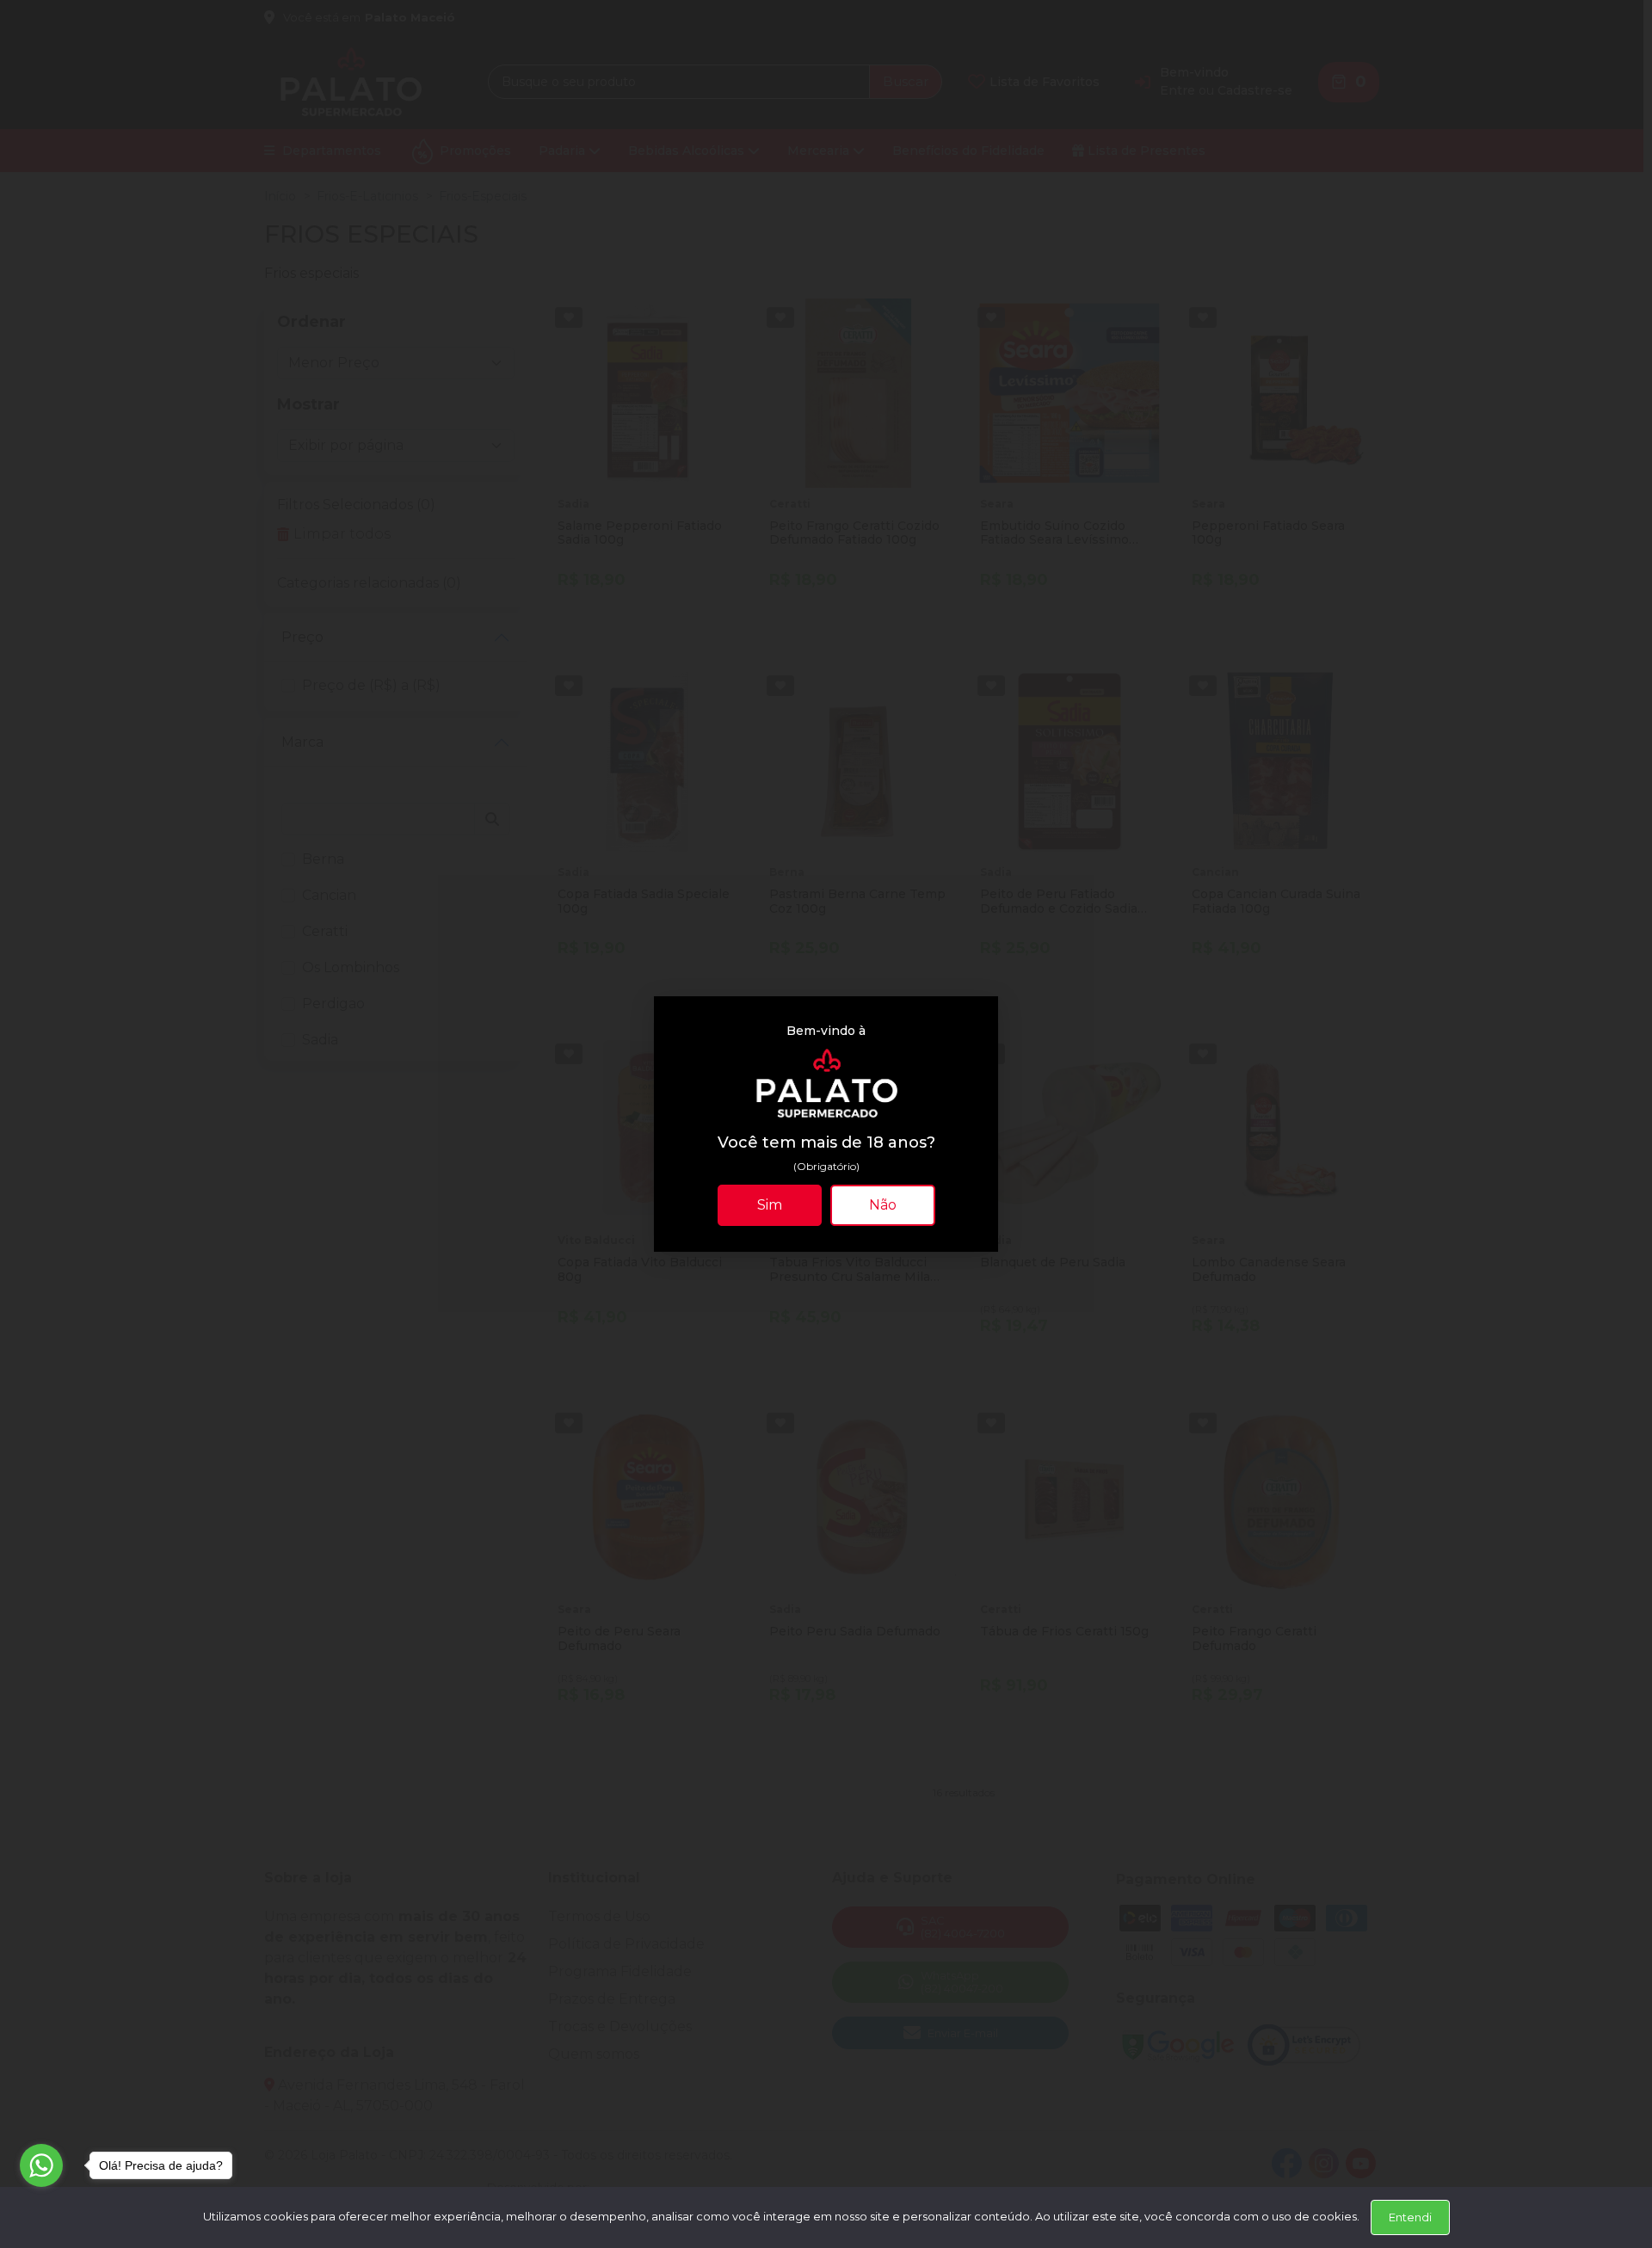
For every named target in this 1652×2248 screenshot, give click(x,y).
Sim (770, 1205)
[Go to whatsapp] (41, 2165)
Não (883, 1205)
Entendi (1410, 2217)
